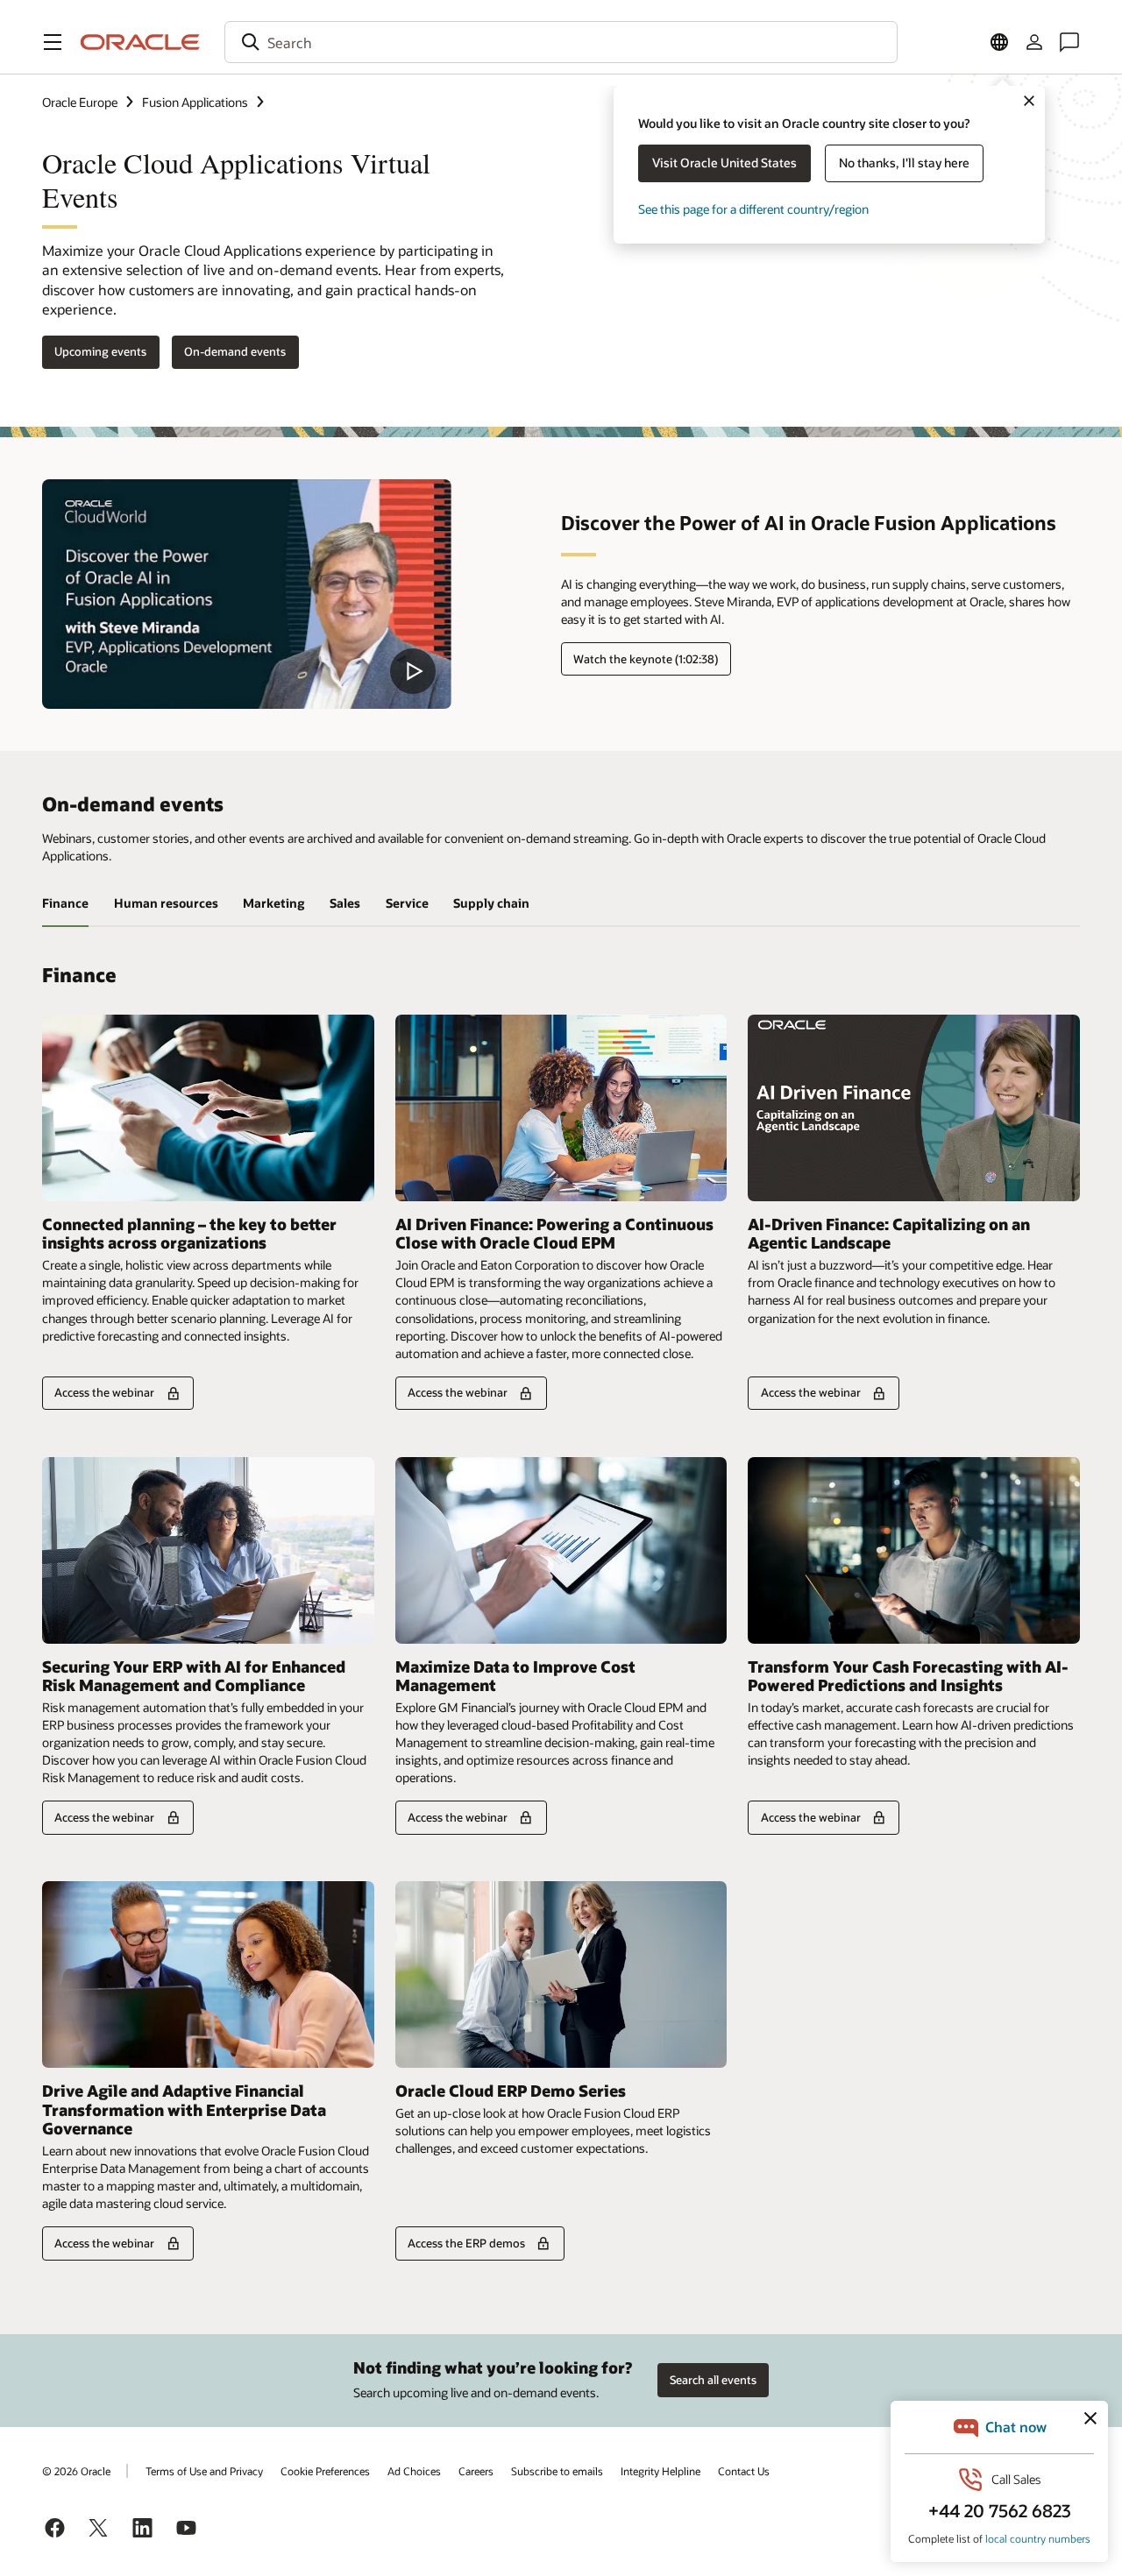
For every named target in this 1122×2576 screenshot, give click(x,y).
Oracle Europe (80, 102)
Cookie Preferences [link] (325, 2471)
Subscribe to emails (557, 2471)
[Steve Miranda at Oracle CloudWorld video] (247, 594)
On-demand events (235, 351)
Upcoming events (100, 351)
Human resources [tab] (166, 903)
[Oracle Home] (140, 42)
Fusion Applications (195, 102)
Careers (476, 2471)
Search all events (713, 2380)
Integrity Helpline (660, 2471)
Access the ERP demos (466, 2243)
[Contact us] (1069, 42)
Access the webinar (104, 1392)
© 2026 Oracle (76, 2471)
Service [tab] (407, 903)
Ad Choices (414, 2471)
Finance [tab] (65, 903)
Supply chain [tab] (491, 903)
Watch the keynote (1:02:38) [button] (646, 659)
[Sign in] (1034, 42)
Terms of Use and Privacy (204, 2471)
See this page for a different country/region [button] (753, 209)
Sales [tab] (345, 903)
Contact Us (744, 2471)
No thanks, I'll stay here (904, 163)
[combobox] (561, 42)
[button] (53, 42)
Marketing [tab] (273, 903)
